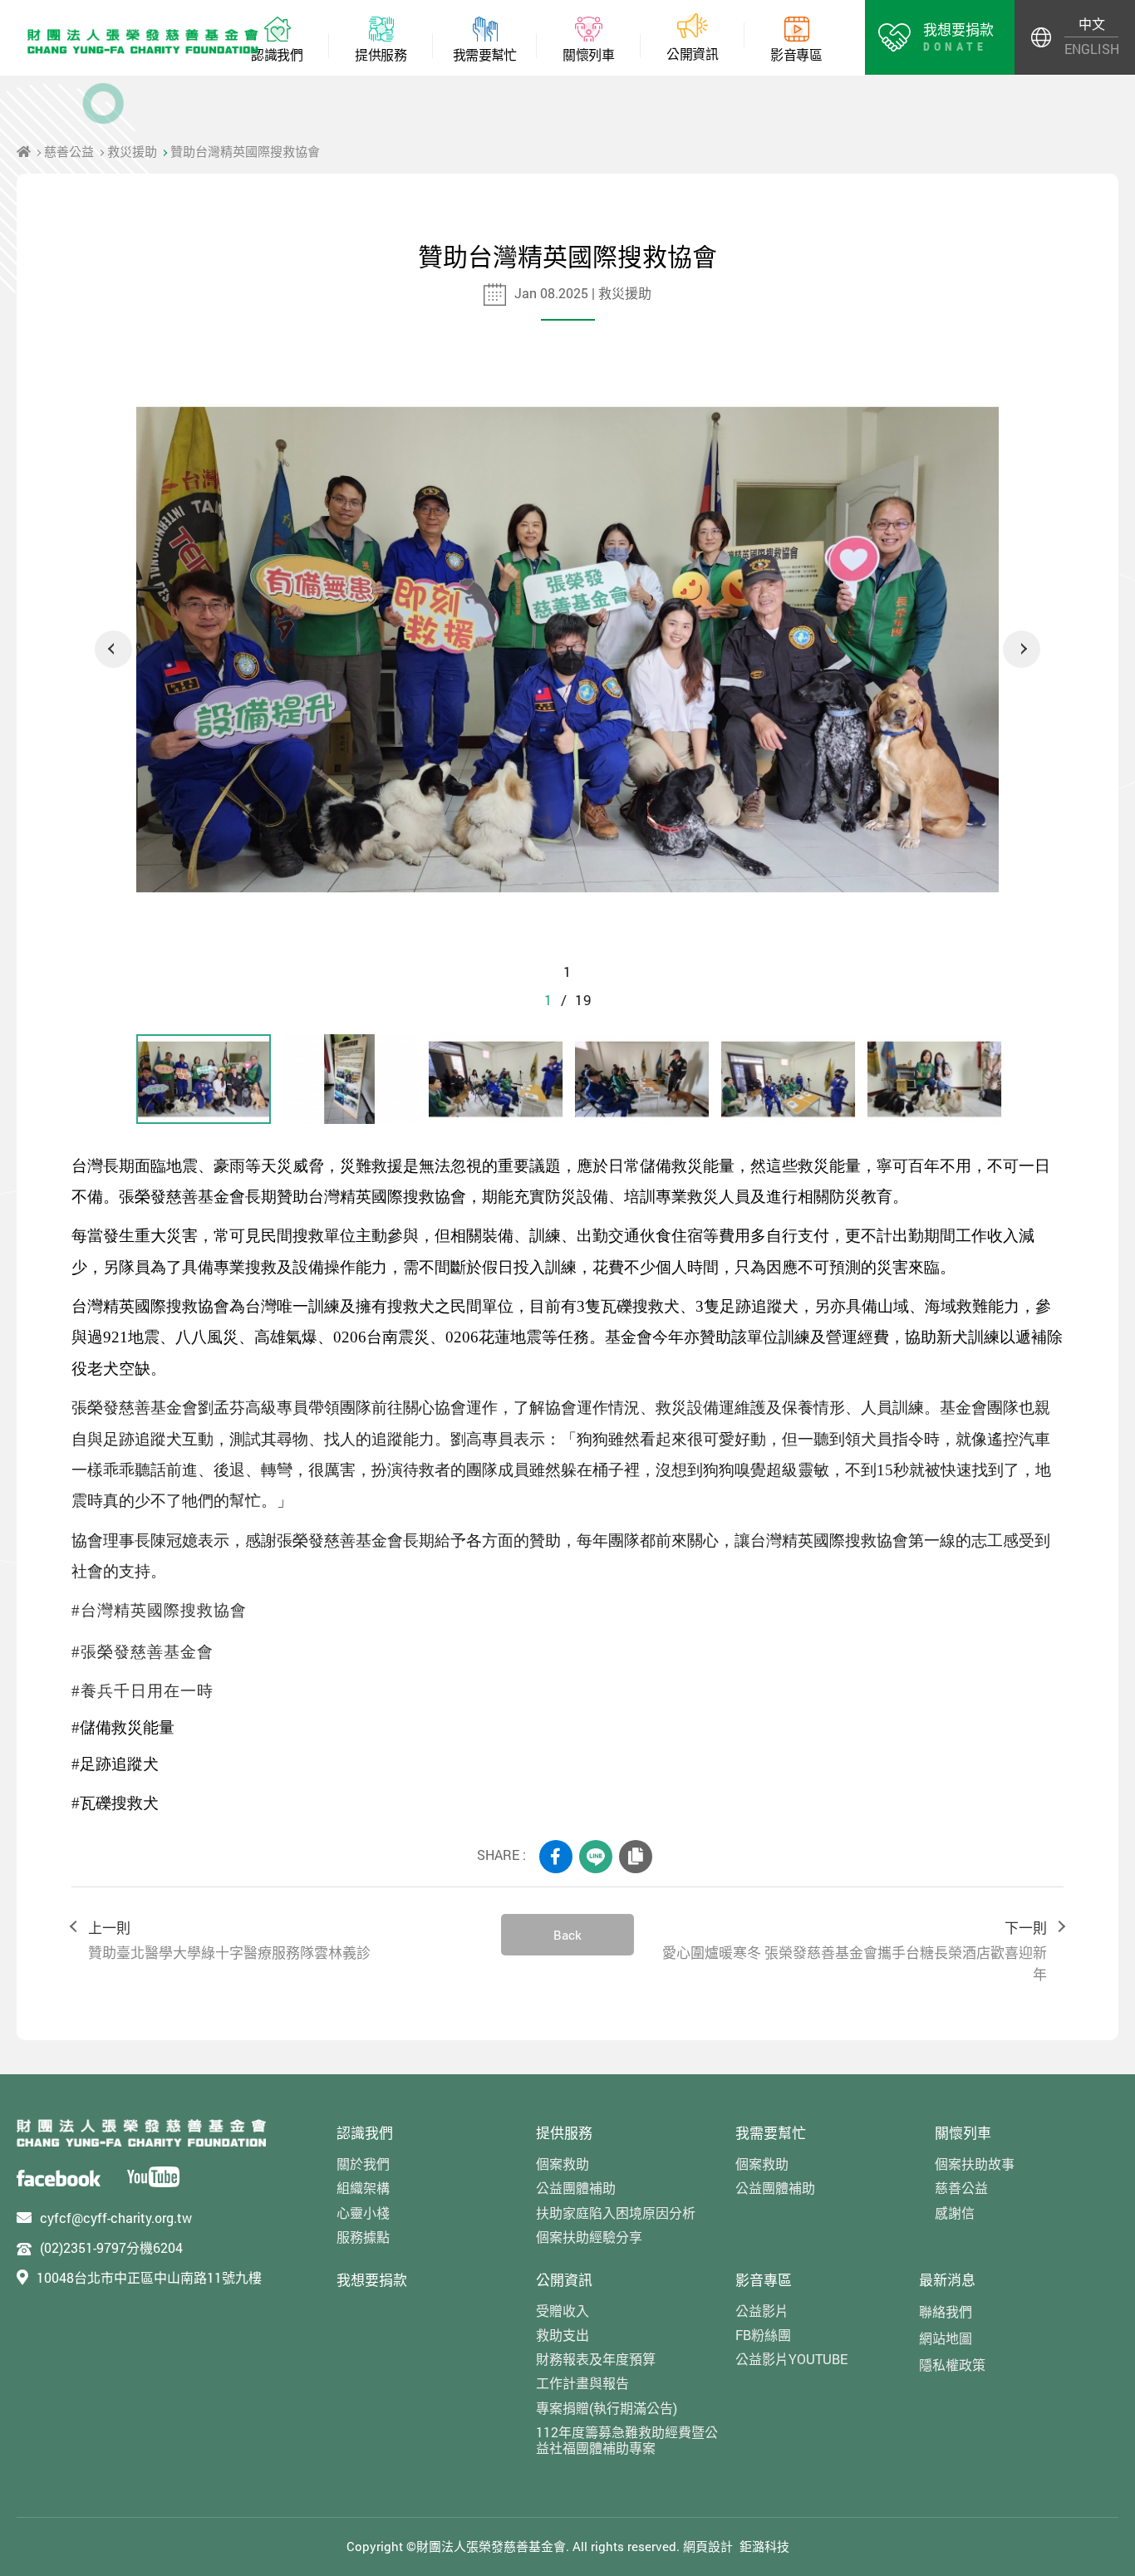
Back (567, 1935)
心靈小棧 (363, 2213)
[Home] (24, 151)
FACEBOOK (556, 1857)
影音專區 (764, 2280)
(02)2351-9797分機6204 (111, 2247)
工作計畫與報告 (582, 2383)
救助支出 (563, 2335)
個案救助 (563, 2164)
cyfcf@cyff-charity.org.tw (116, 2218)
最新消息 (947, 2280)
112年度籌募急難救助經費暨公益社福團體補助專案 (627, 2440)
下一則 (855, 1951)
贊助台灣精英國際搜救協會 (245, 151)
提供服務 (564, 2133)
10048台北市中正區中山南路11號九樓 (149, 2277)
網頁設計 (708, 2546)
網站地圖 (946, 2338)
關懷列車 (963, 2133)
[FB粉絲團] (59, 2177)
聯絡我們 (946, 2311)
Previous (113, 649)
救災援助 (132, 151)
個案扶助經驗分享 (589, 2237)
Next (1022, 649)
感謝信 (955, 2213)
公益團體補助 (576, 2188)
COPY (636, 1857)
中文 (1092, 24)
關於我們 (363, 2164)
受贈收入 (563, 2311)
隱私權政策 (952, 2365)
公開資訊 (564, 2280)
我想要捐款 (372, 2280)
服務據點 (363, 2237)
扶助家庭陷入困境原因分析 (616, 2213)
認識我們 (365, 2133)
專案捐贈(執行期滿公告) (607, 2408)
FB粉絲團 (763, 2335)
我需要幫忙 (771, 2133)
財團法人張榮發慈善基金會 (143, 42)
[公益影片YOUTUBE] (153, 2177)
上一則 (229, 1940)
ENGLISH (1091, 49)
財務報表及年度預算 (596, 2359)
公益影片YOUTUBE (791, 2359)
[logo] (141, 2133)
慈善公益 (69, 151)
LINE (596, 1857)
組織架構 (363, 2188)
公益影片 (762, 2311)
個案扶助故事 (975, 2164)
